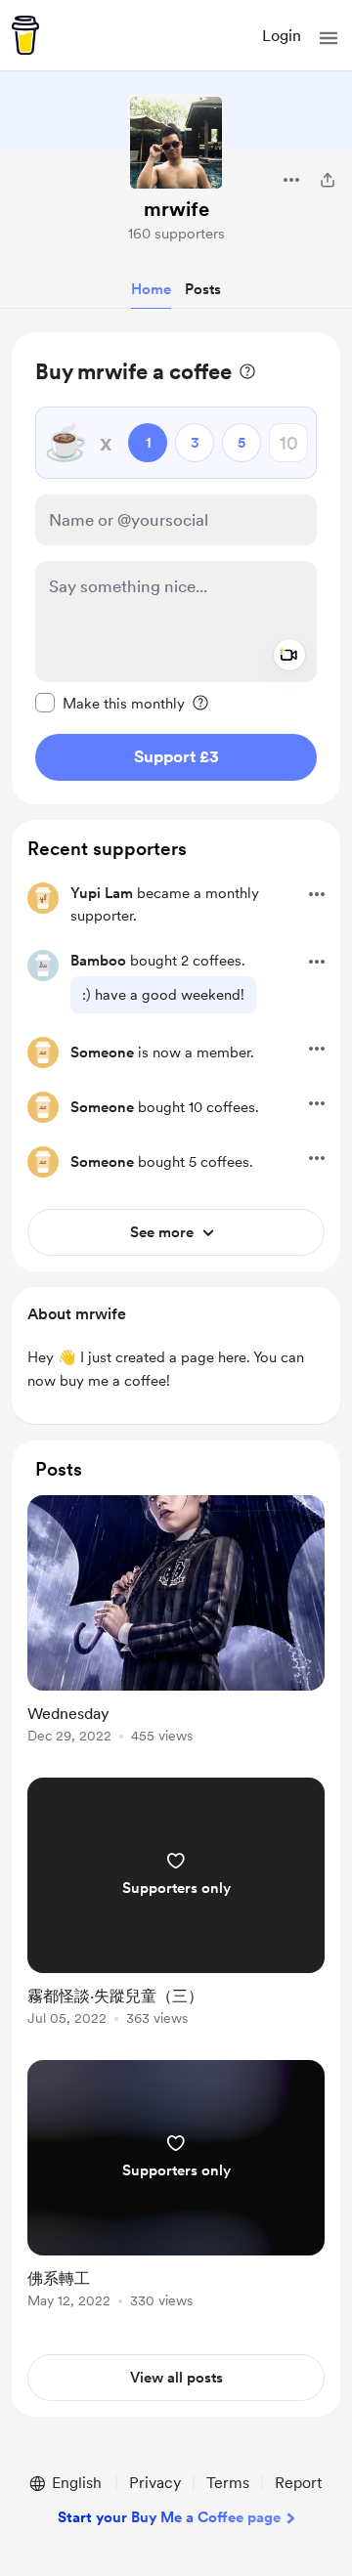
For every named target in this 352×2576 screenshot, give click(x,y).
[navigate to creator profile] (176, 143)
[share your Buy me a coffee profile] (328, 180)
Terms (228, 2483)
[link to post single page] (176, 1623)
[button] (329, 38)
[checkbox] (110, 703)
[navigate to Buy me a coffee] (25, 35)
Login (282, 36)
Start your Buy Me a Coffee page (169, 2517)
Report (298, 2483)
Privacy (155, 2483)
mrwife (176, 209)
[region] (176, 568)
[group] (176, 1631)
